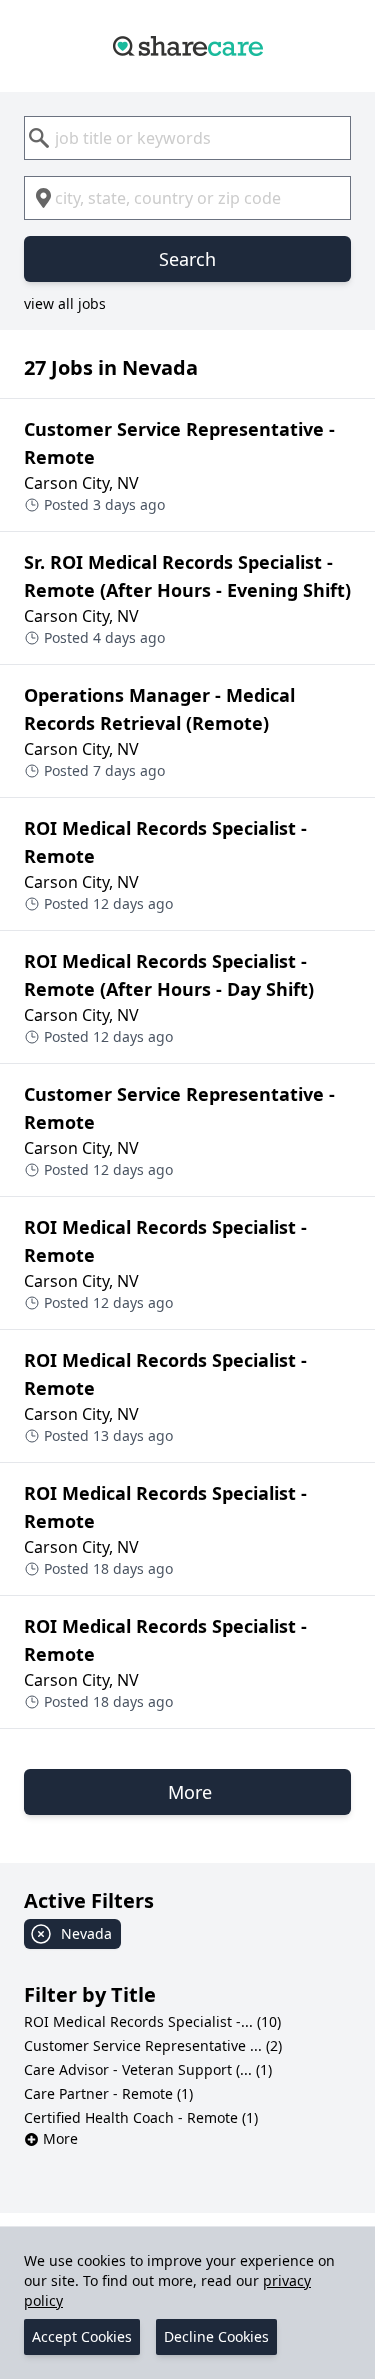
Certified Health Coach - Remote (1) (141, 2117)
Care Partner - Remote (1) (108, 2093)
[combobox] (187, 138)
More (60, 2138)
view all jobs (65, 303)
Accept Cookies (82, 2336)
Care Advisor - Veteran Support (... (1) (148, 2069)
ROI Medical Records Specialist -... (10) (152, 2021)
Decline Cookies (216, 2336)
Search (187, 259)
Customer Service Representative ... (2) (153, 2045)
